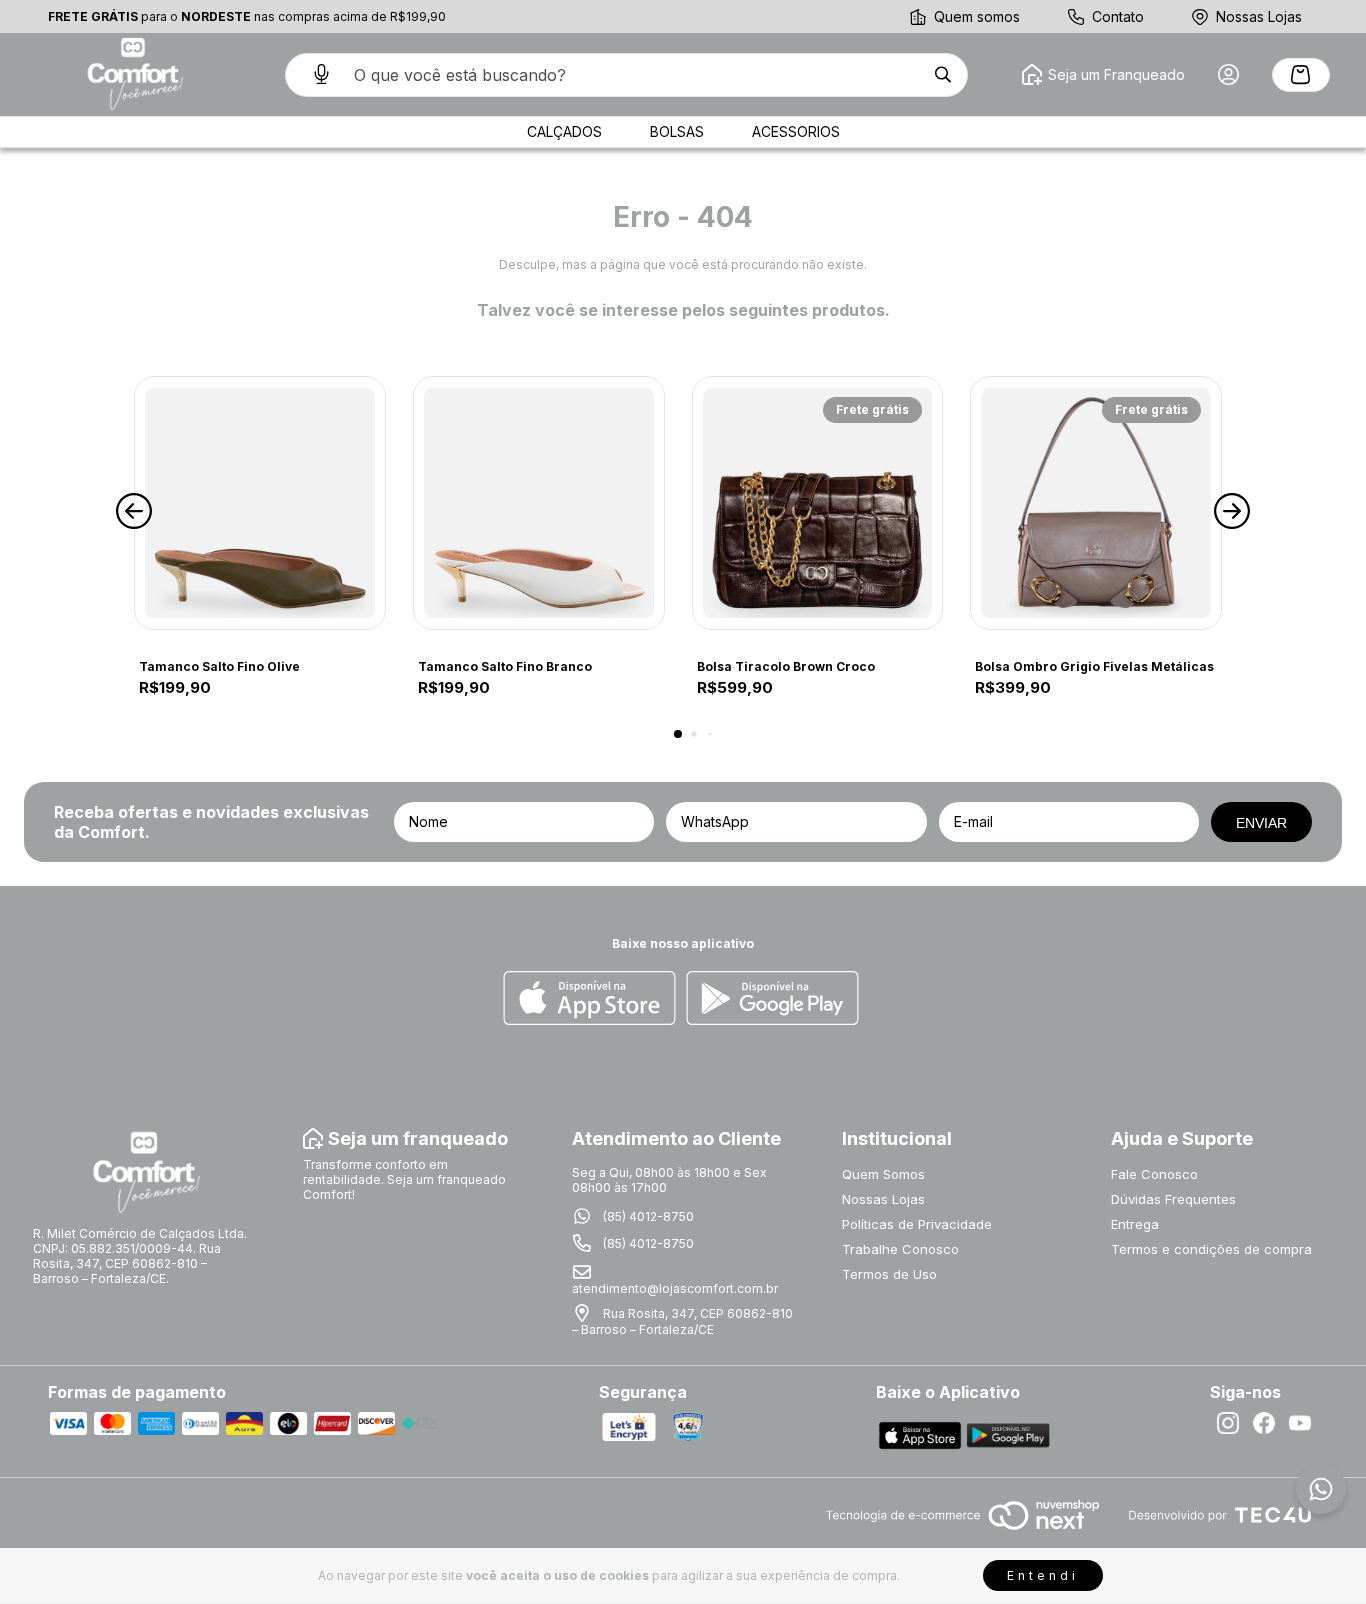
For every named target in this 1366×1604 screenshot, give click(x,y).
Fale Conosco (1154, 1174)
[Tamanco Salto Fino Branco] (539, 503)
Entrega (1135, 1224)
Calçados (564, 131)
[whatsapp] (1321, 1489)
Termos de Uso (889, 1274)
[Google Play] (772, 999)
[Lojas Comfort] (133, 74)
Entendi (1043, 1575)
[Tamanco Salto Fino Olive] (260, 503)
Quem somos (977, 16)
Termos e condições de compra (1211, 1249)
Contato (1118, 16)
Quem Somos (883, 1174)
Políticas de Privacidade (917, 1224)
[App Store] (589, 999)
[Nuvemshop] (962, 1531)
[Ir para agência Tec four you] (1219, 1516)
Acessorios (796, 131)
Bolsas (677, 131)
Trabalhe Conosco (900, 1249)
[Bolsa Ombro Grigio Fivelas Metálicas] (1096, 503)
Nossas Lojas (1259, 16)
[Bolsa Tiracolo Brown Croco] (818, 503)
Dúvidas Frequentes (1173, 1199)
